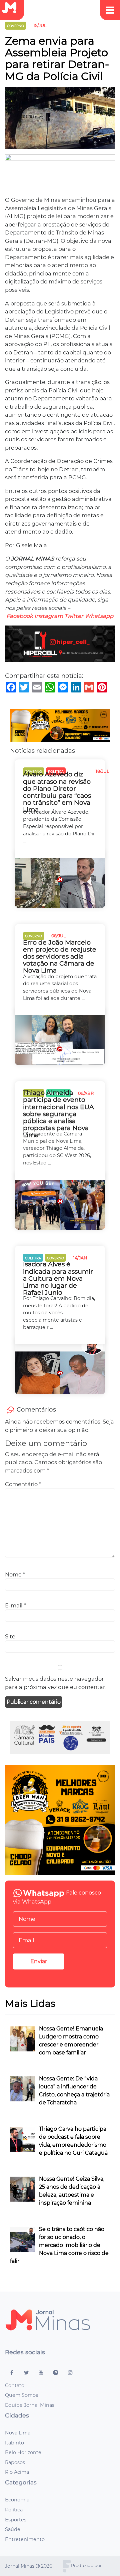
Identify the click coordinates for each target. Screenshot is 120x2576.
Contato (15, 2385)
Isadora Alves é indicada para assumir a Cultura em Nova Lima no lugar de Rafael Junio (58, 1278)
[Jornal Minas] (12, 8)
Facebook (20, 616)
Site (10, 1636)
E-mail (15, 1605)
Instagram (49, 616)
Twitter (74, 616)
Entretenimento (25, 2539)
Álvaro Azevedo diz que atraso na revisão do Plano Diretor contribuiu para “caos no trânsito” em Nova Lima (57, 792)
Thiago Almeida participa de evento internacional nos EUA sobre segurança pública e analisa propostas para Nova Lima (58, 1114)
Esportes (16, 2520)
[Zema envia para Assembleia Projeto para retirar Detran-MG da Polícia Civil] (60, 120)
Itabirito (14, 2443)
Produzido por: (87, 2566)
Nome (15, 1574)
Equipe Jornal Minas (30, 2405)
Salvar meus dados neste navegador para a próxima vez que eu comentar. (56, 1683)
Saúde (13, 2529)
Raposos (15, 2462)
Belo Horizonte (23, 2452)
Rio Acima (17, 2472)
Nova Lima (18, 2433)
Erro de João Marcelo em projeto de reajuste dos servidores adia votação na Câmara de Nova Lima (60, 957)
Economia (17, 2500)
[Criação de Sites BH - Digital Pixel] (67, 2566)
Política (14, 2510)
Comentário (23, 1484)
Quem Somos (21, 2395)
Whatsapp (99, 616)
